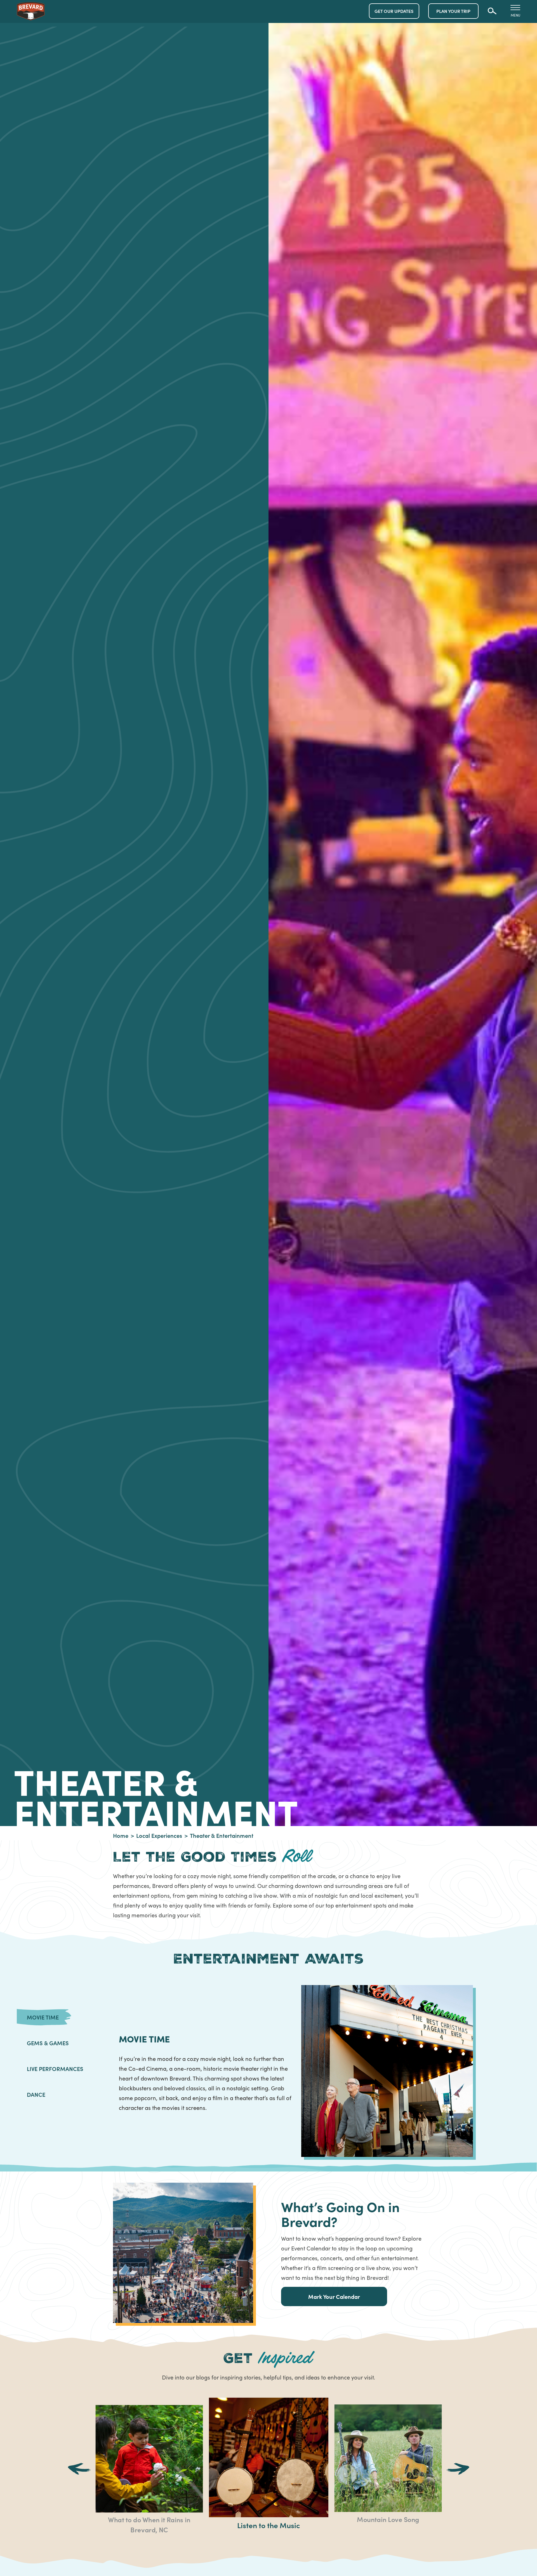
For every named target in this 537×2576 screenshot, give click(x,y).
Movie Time (43, 2017)
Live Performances (55, 2068)
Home (121, 1835)
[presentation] (79, 2470)
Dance (36, 2094)
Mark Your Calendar (334, 2296)
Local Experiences (159, 1835)
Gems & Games (48, 2043)
